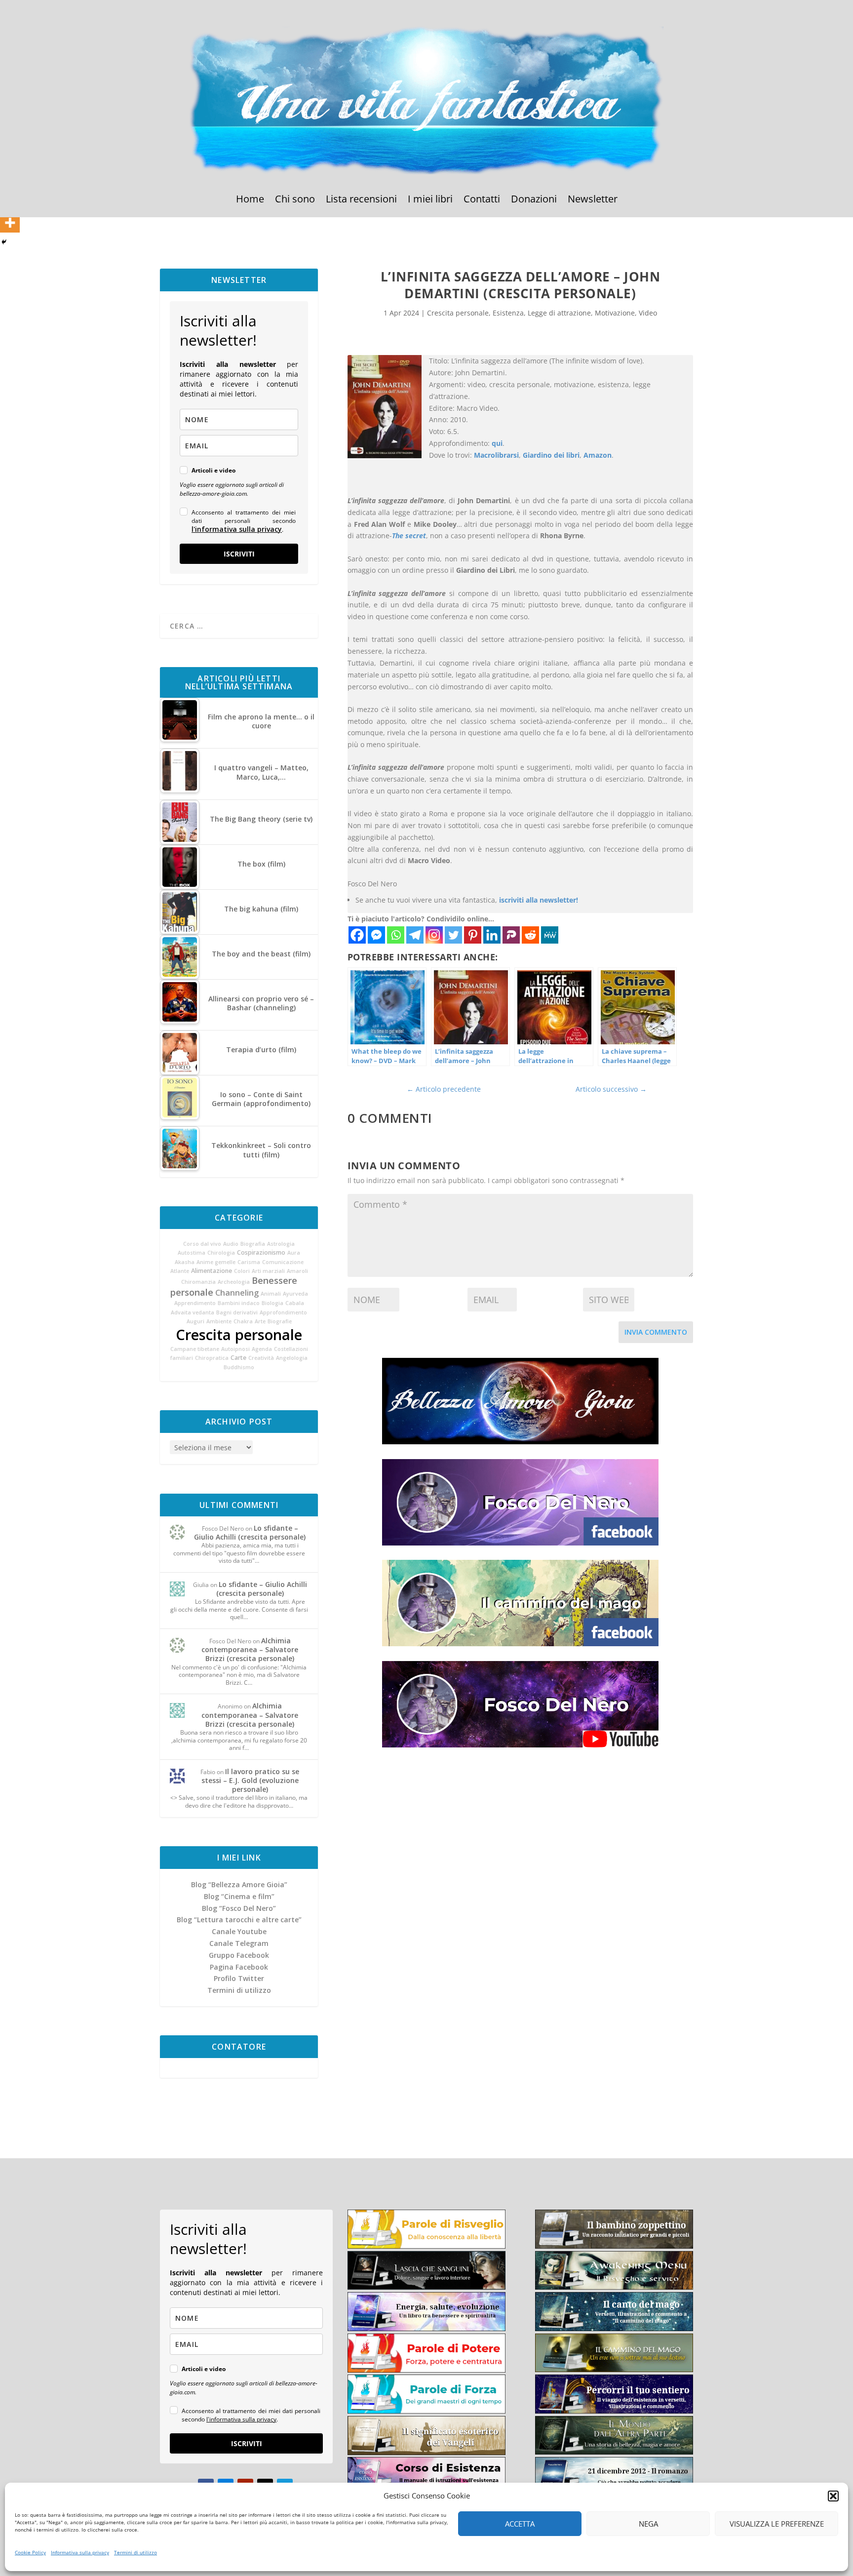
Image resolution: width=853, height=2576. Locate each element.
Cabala (295, 1303)
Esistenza (508, 313)
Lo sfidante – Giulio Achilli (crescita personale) (250, 1532)
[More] (10, 223)
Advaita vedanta (193, 1312)
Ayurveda (295, 1294)
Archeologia (234, 1282)
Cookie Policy (30, 2552)
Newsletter (593, 200)
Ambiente (219, 1321)
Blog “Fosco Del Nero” (239, 1908)
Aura (294, 1253)
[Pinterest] (473, 935)
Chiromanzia (198, 1282)
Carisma (249, 1262)
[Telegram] (415, 935)
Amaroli (297, 1271)
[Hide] (4, 242)
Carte (238, 1358)
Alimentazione (212, 1271)
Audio (231, 1244)
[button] (833, 2496)
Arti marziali (268, 1271)
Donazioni (534, 200)
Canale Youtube (239, 1931)
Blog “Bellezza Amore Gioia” (239, 1884)
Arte (260, 1321)
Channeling (237, 1293)
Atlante (180, 1271)
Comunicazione (283, 1262)
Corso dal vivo (202, 1244)
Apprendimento (195, 1303)
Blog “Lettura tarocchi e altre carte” (239, 1920)
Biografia (253, 1244)
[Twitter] (453, 935)
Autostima (192, 1253)
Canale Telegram (239, 1943)
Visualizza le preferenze (777, 2524)
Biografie (280, 1321)
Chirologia (221, 1253)
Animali (271, 1294)
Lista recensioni (361, 200)
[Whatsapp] (396, 935)
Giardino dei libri (551, 455)
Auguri (195, 1321)
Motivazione (615, 313)
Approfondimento (283, 1312)
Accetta (520, 2524)
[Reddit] (530, 935)
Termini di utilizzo (136, 2552)
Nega (648, 2524)
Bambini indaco (239, 1303)
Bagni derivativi (237, 1312)
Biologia (272, 1303)
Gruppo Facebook (239, 1955)
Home (250, 200)
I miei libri (430, 200)
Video (648, 313)
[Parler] (511, 935)
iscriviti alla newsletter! (539, 900)
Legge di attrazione (559, 313)
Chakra (243, 1321)
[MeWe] (550, 935)
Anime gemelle (216, 1262)
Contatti (482, 200)
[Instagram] (434, 935)
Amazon (598, 455)
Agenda (262, 1349)
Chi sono (295, 200)
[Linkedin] (492, 935)
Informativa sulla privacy (80, 2552)
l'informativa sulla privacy (237, 529)
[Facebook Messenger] (376, 935)
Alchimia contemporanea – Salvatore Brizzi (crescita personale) (250, 1649)
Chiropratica (212, 1358)
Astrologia (281, 1244)
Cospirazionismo (261, 1252)
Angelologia (292, 1358)
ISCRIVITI (239, 554)
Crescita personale (239, 1335)
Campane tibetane (195, 1349)
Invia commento (656, 1332)
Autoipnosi (235, 1349)
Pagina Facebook (239, 1967)
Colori (242, 1271)
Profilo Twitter (239, 1978)
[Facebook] (357, 935)
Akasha (185, 1262)
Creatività (261, 1358)
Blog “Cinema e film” (239, 1896)
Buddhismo (239, 1367)
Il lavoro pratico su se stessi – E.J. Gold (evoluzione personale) (251, 1780)
